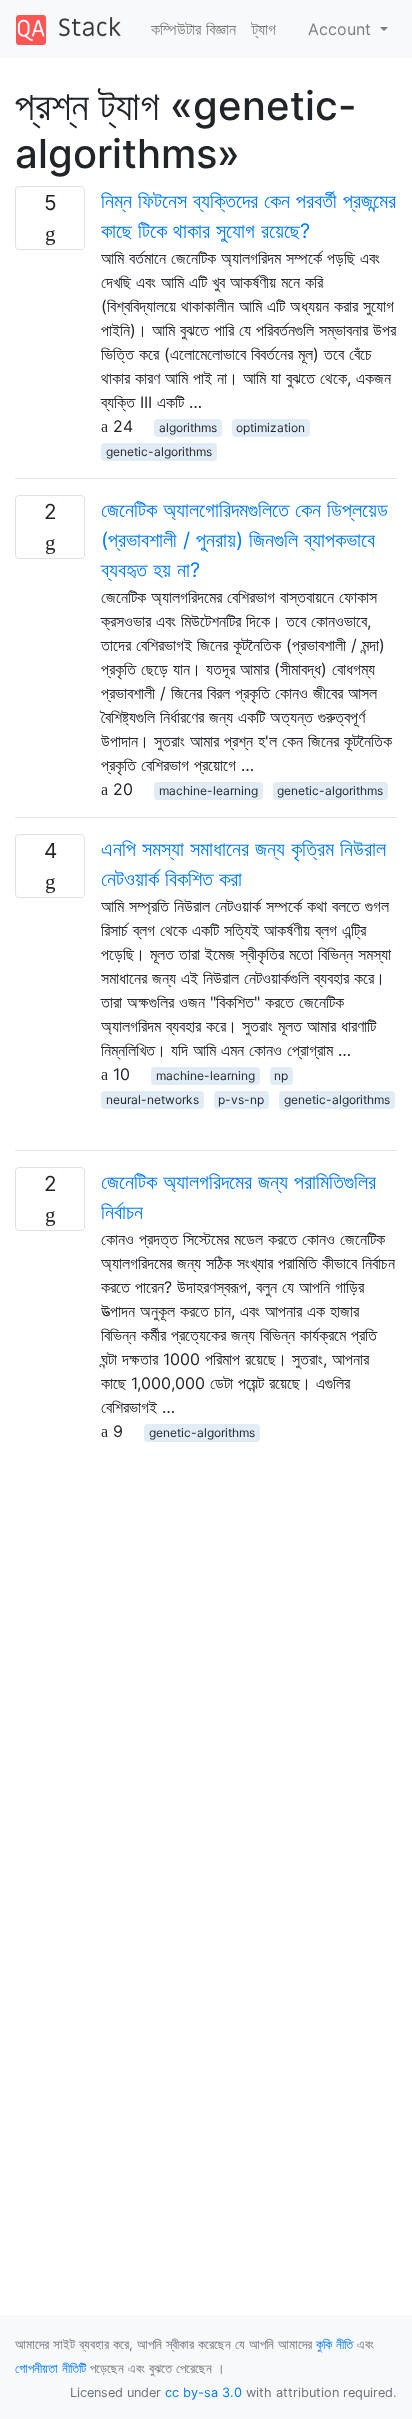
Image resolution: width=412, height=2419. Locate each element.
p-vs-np (241, 1099)
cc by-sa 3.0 (203, 2392)
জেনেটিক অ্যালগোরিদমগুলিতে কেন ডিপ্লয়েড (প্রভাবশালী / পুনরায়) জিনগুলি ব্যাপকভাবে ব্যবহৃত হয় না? (244, 540)
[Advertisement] (206, 1649)
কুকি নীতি (334, 2344)
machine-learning (208, 790)
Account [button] (342, 29)
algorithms (188, 427)
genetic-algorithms (159, 451)
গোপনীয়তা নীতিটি (50, 2368)
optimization (270, 427)
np (281, 1075)
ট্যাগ (264, 29)
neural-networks (152, 1099)
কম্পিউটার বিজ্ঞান (193, 29)
